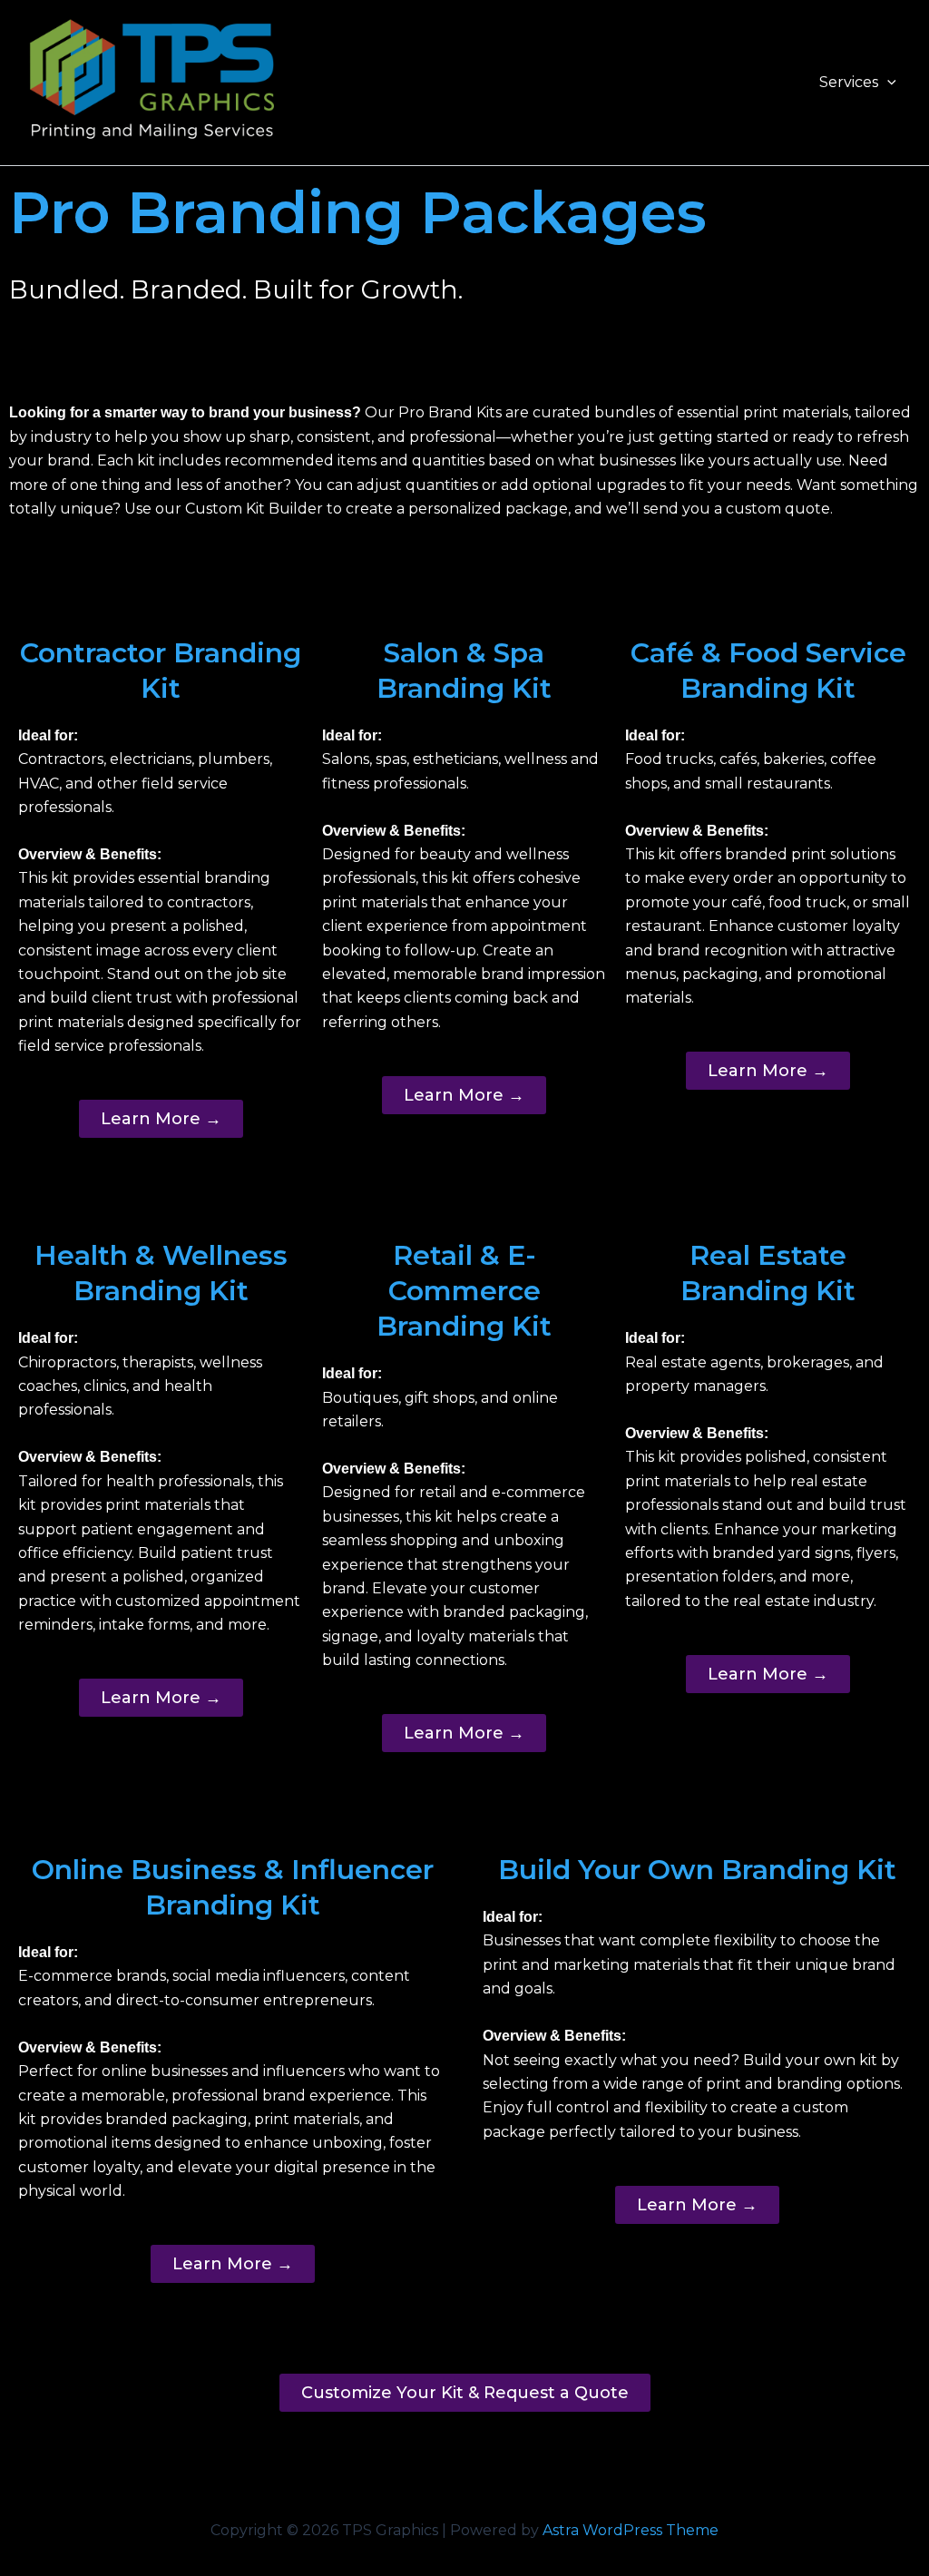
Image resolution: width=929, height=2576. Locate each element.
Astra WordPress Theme (631, 2530)
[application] (887, 83)
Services (849, 82)
